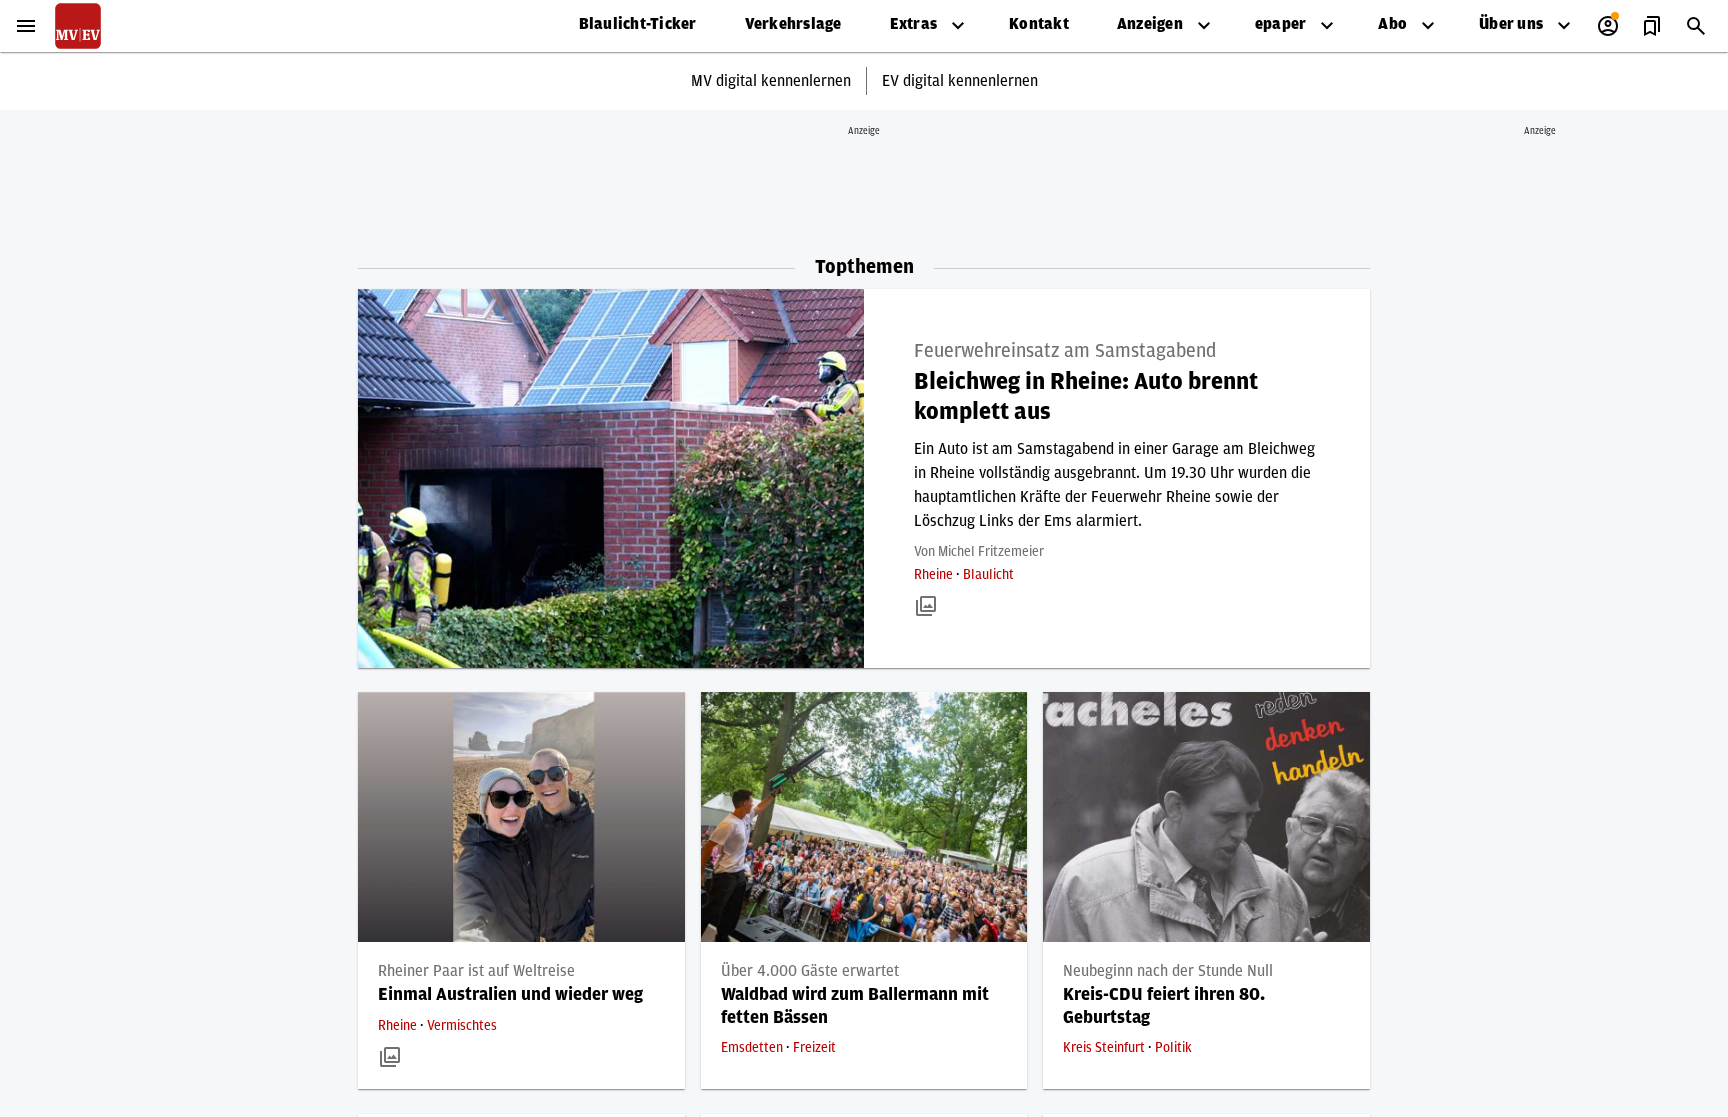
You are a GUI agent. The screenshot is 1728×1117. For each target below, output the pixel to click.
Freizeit (814, 1048)
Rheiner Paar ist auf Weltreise (476, 971)
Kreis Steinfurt (1105, 1048)
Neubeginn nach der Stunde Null (1168, 971)
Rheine (935, 575)
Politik (1173, 1048)
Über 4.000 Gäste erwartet (810, 971)
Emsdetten (753, 1048)
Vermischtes (462, 1026)
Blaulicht (988, 575)
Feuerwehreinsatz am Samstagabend (1065, 351)
